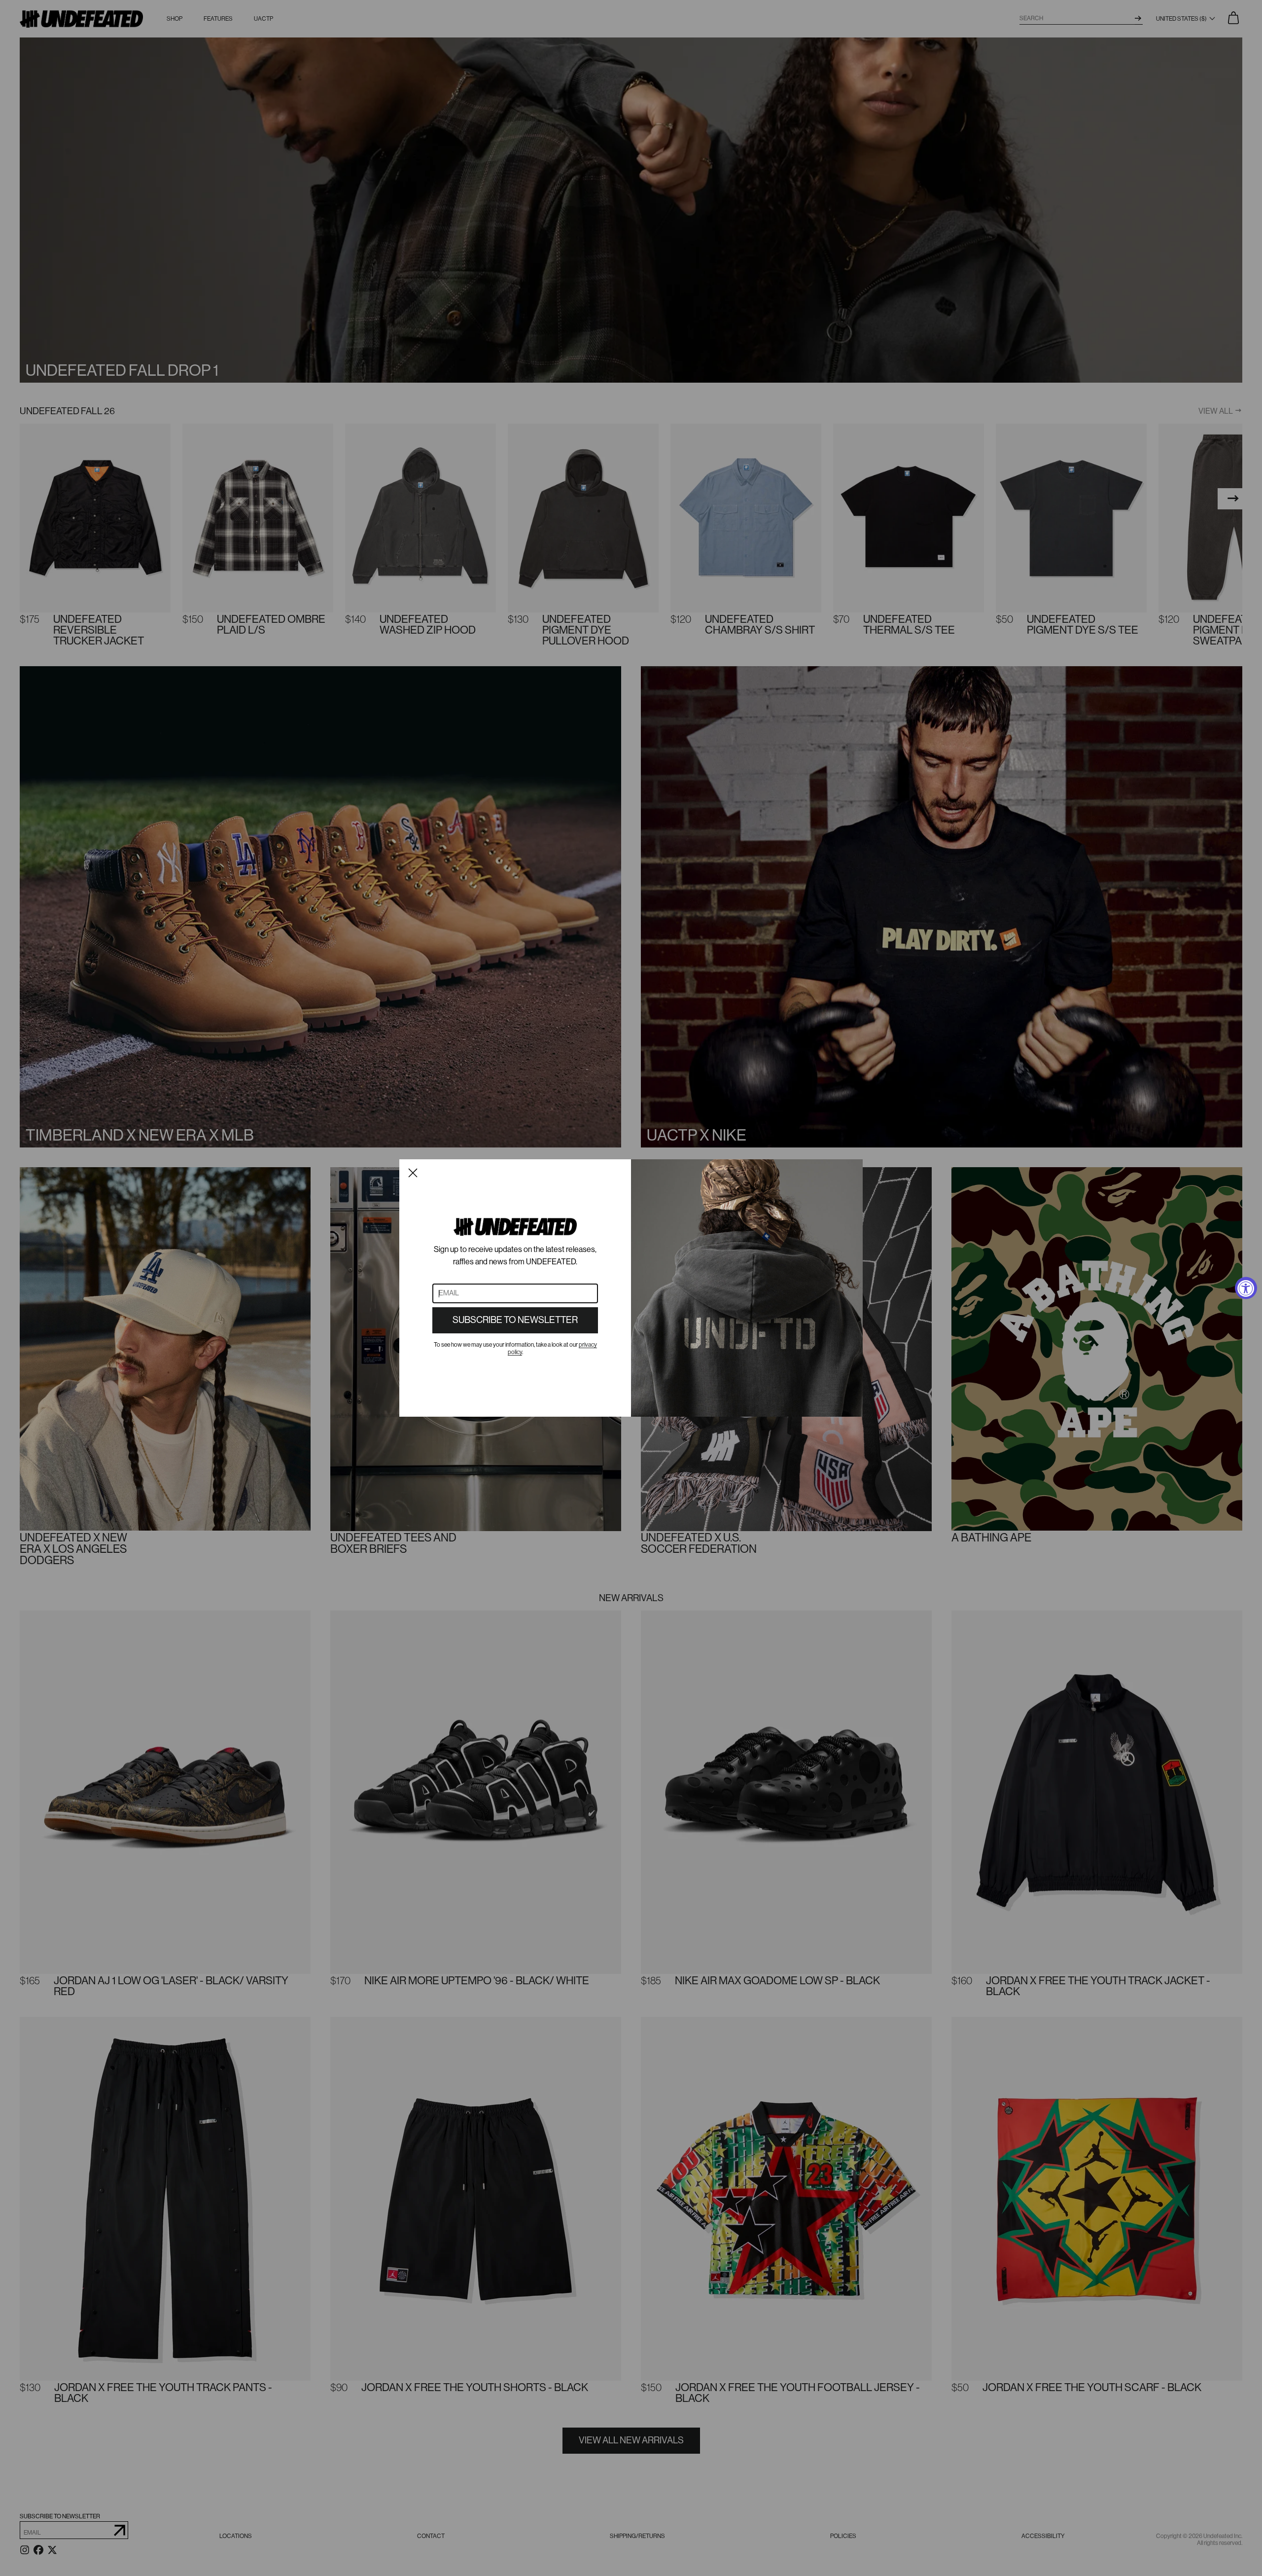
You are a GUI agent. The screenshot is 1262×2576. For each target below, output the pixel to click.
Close (413, 1173)
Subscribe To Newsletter (515, 1320)
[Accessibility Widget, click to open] (1246, 1288)
